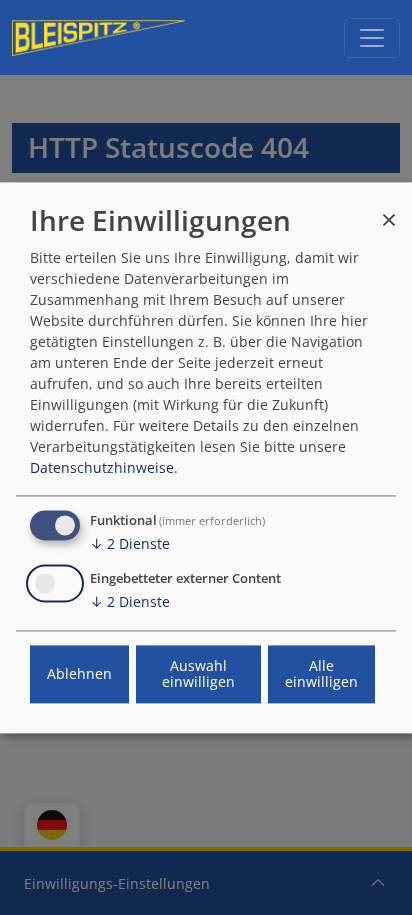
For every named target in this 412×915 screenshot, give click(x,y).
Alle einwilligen (321, 673)
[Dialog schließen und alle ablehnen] (389, 210)
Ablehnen (79, 673)
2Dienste (130, 543)
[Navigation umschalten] (372, 38)
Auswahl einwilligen (198, 673)
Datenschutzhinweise (102, 467)
